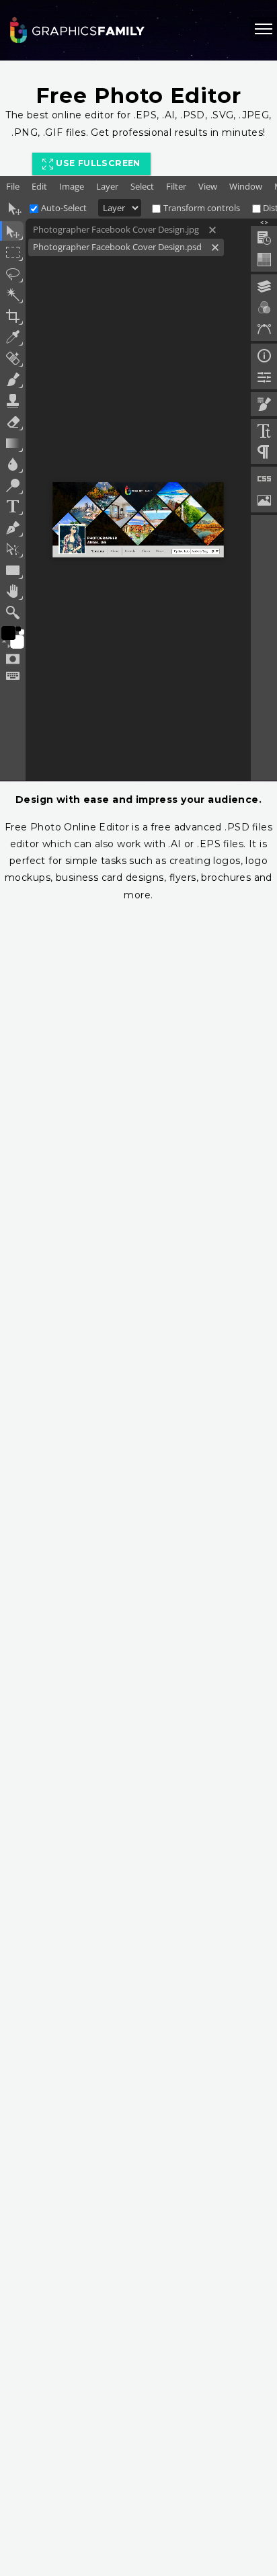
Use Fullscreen (97, 163)
